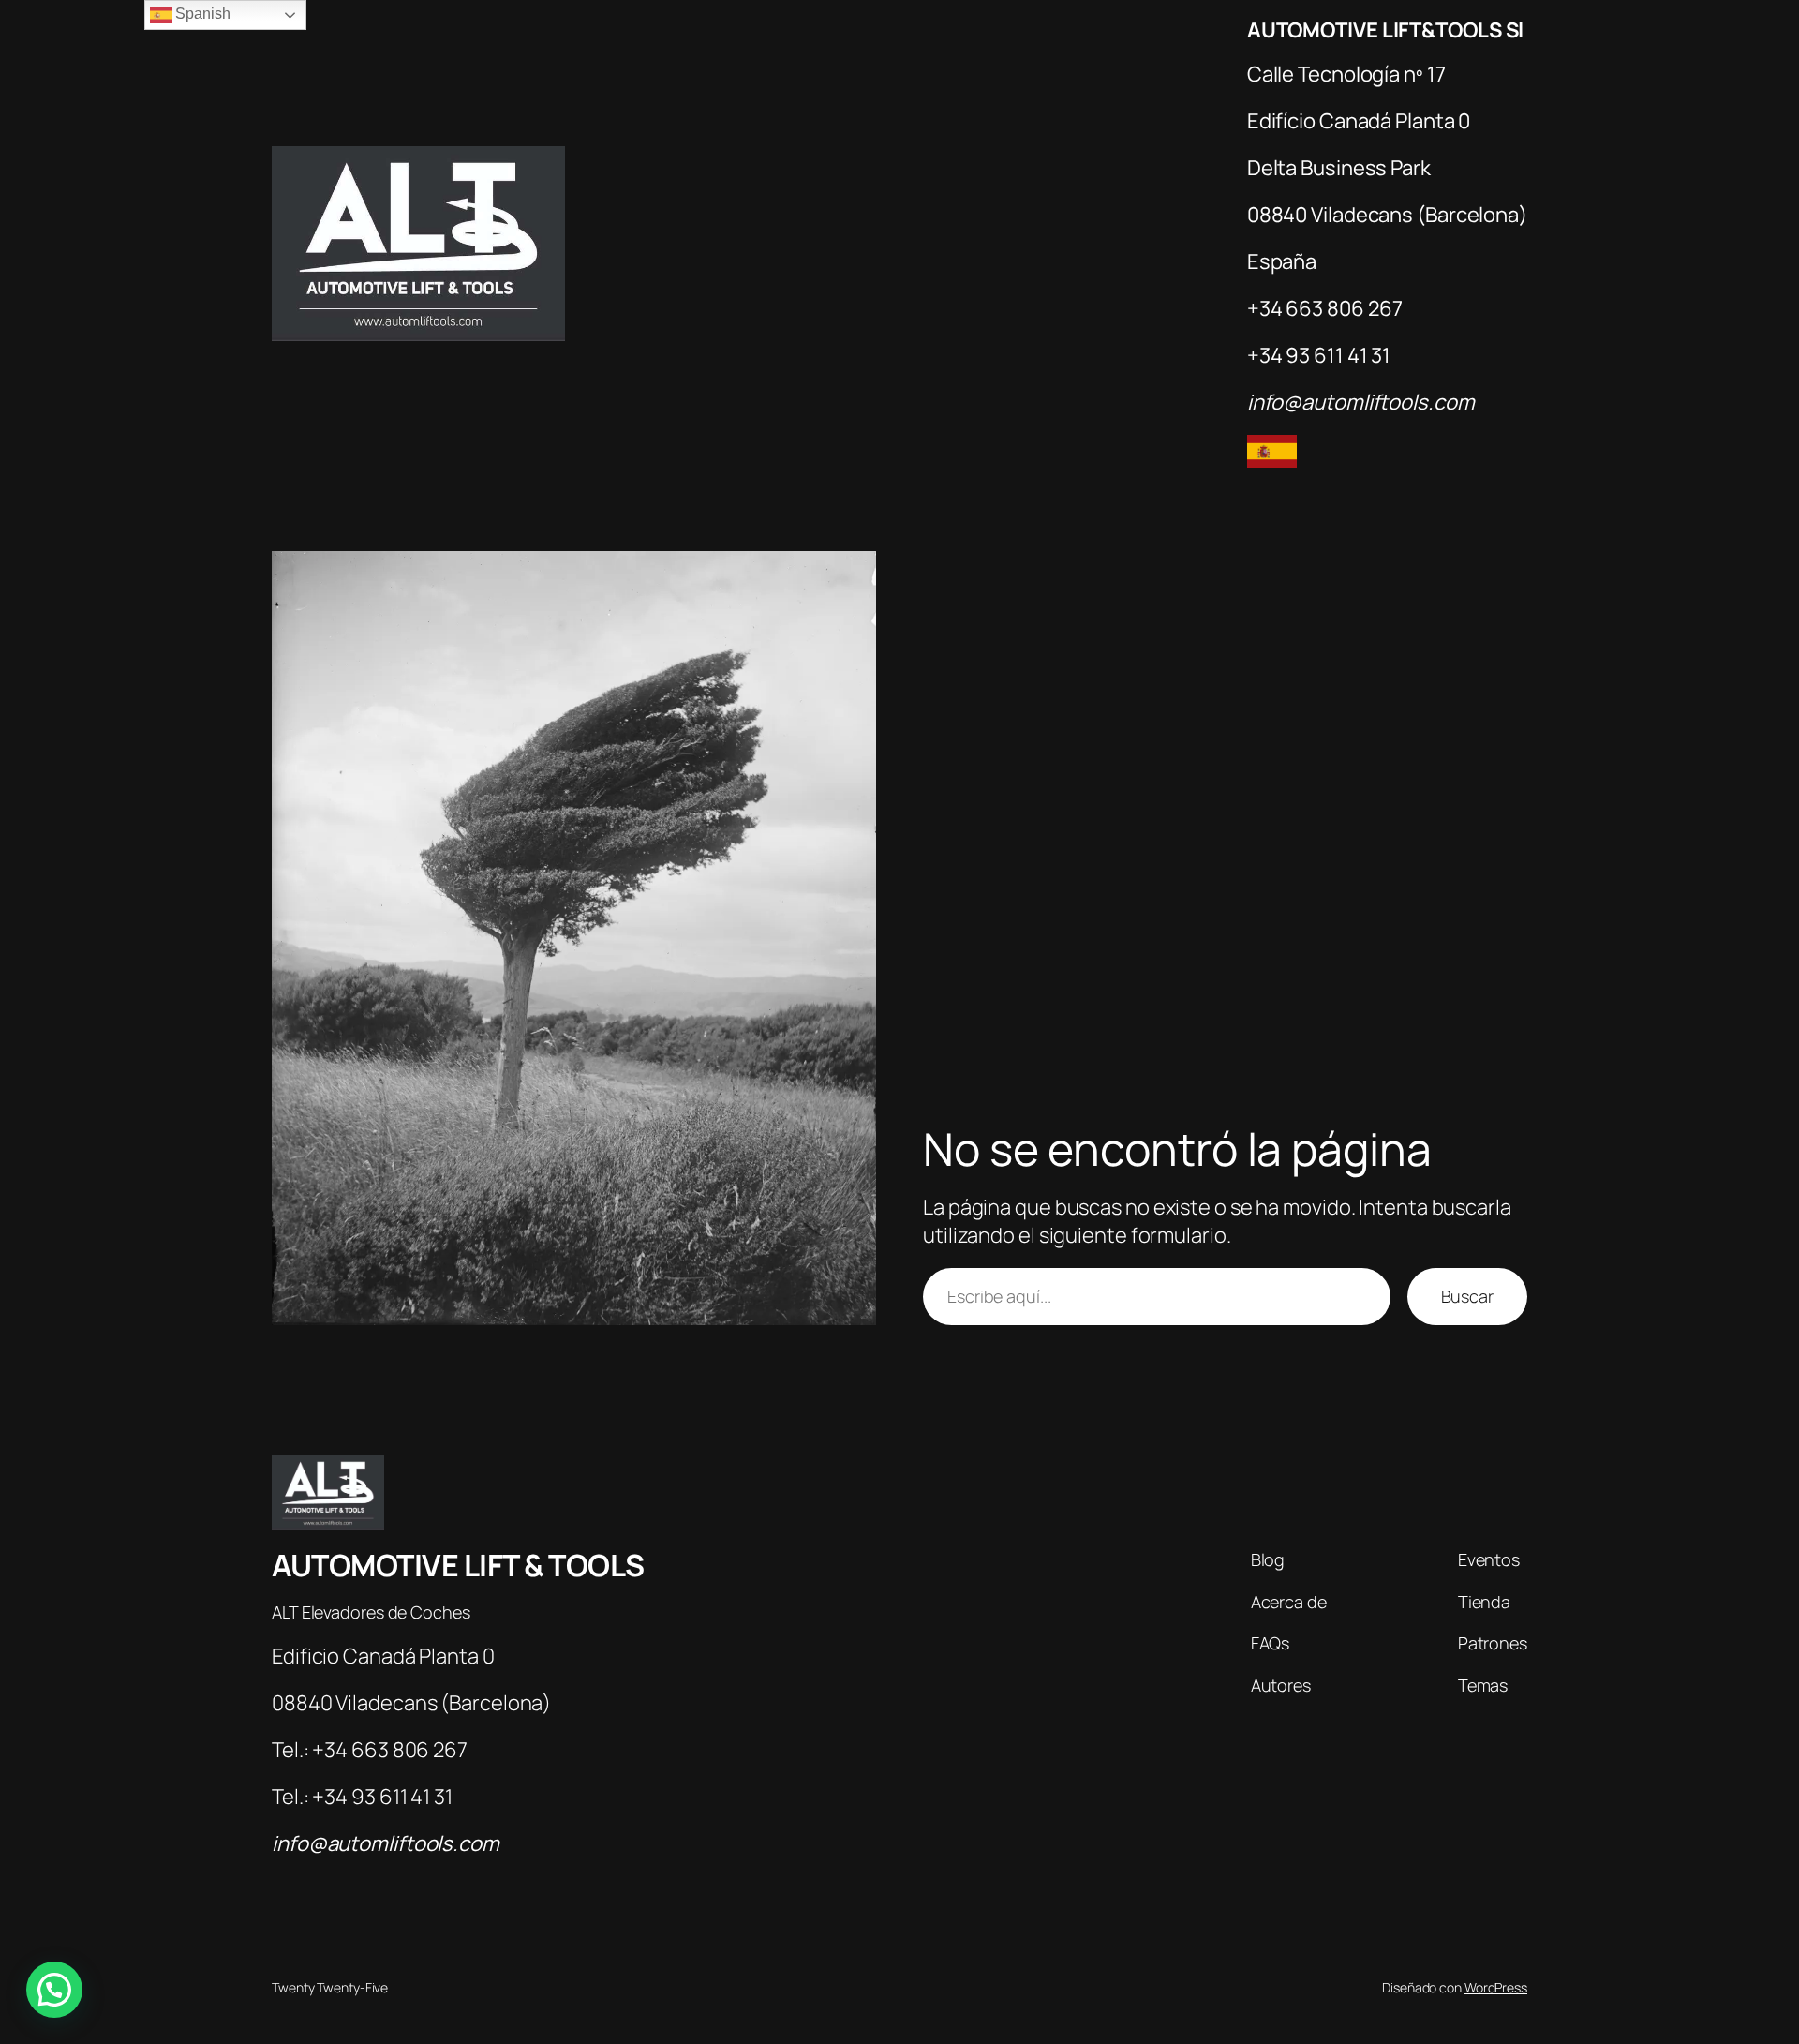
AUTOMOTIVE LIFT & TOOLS (458, 1565)
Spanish (201, 14)
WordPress (1496, 1987)
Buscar (1467, 1296)
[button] (54, 1990)
